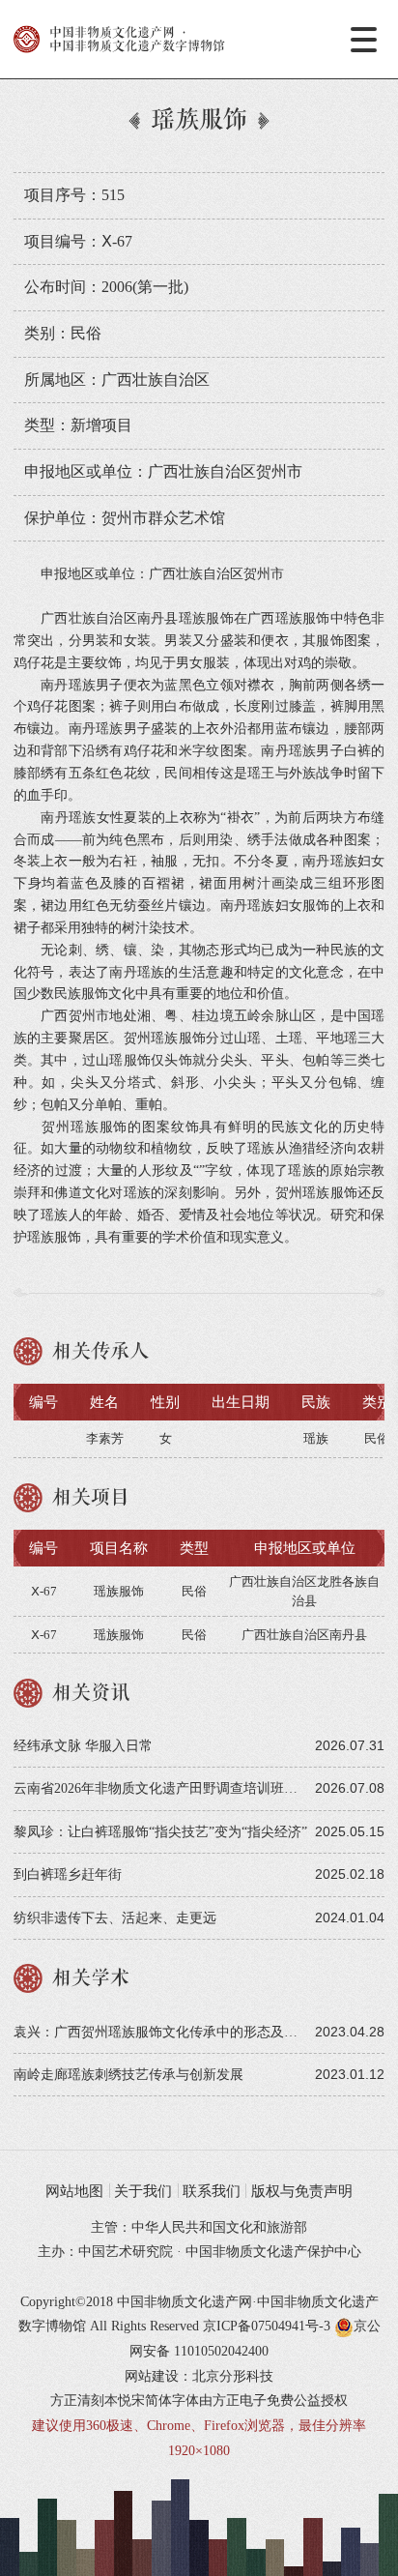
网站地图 (74, 2191)
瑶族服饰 (119, 1591)
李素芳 (105, 1438)
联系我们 (212, 2191)
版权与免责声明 (302, 2191)
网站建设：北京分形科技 (199, 2376)
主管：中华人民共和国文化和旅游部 (199, 2227)
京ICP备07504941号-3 (267, 2326)
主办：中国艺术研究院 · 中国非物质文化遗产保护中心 (199, 2251)
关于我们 (143, 2191)
